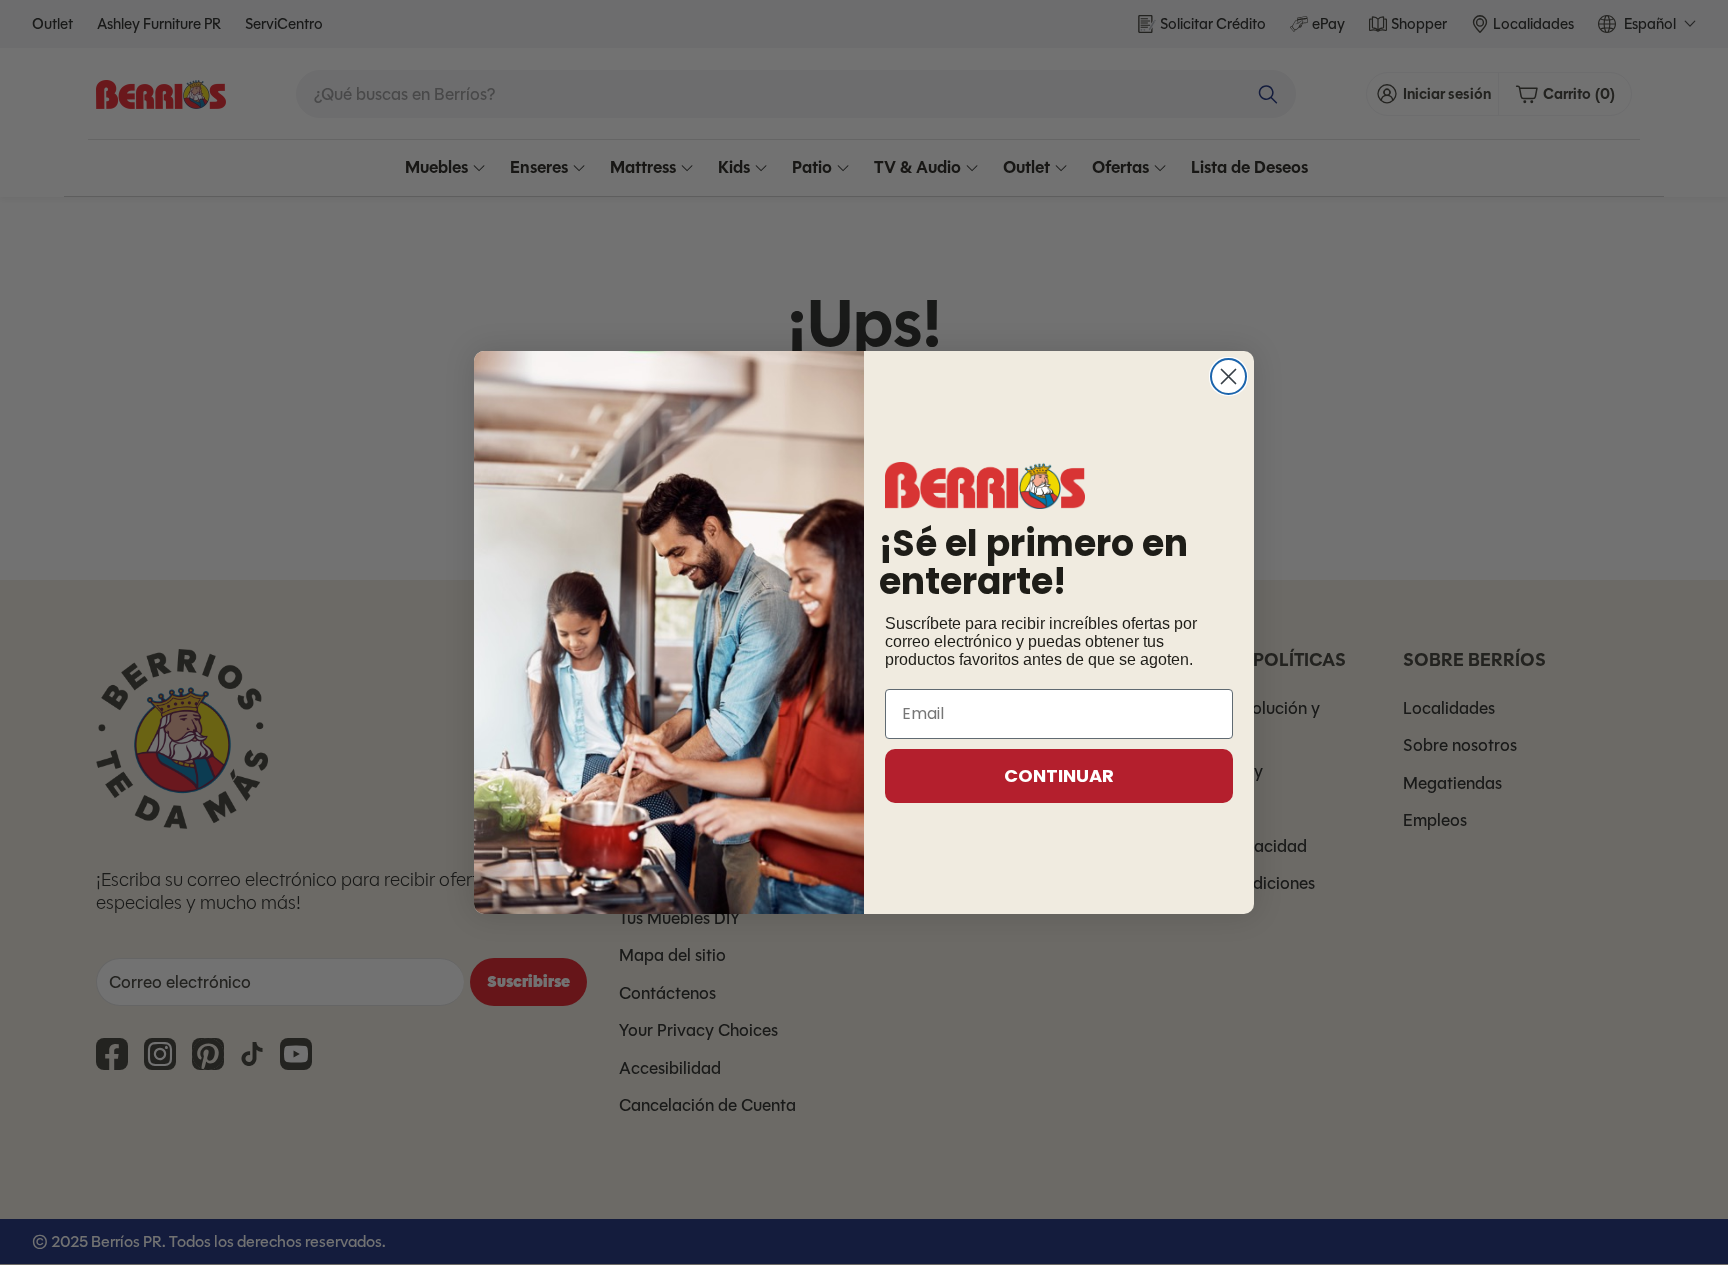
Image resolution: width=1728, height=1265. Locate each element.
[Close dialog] (1228, 376)
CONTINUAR (1059, 775)
